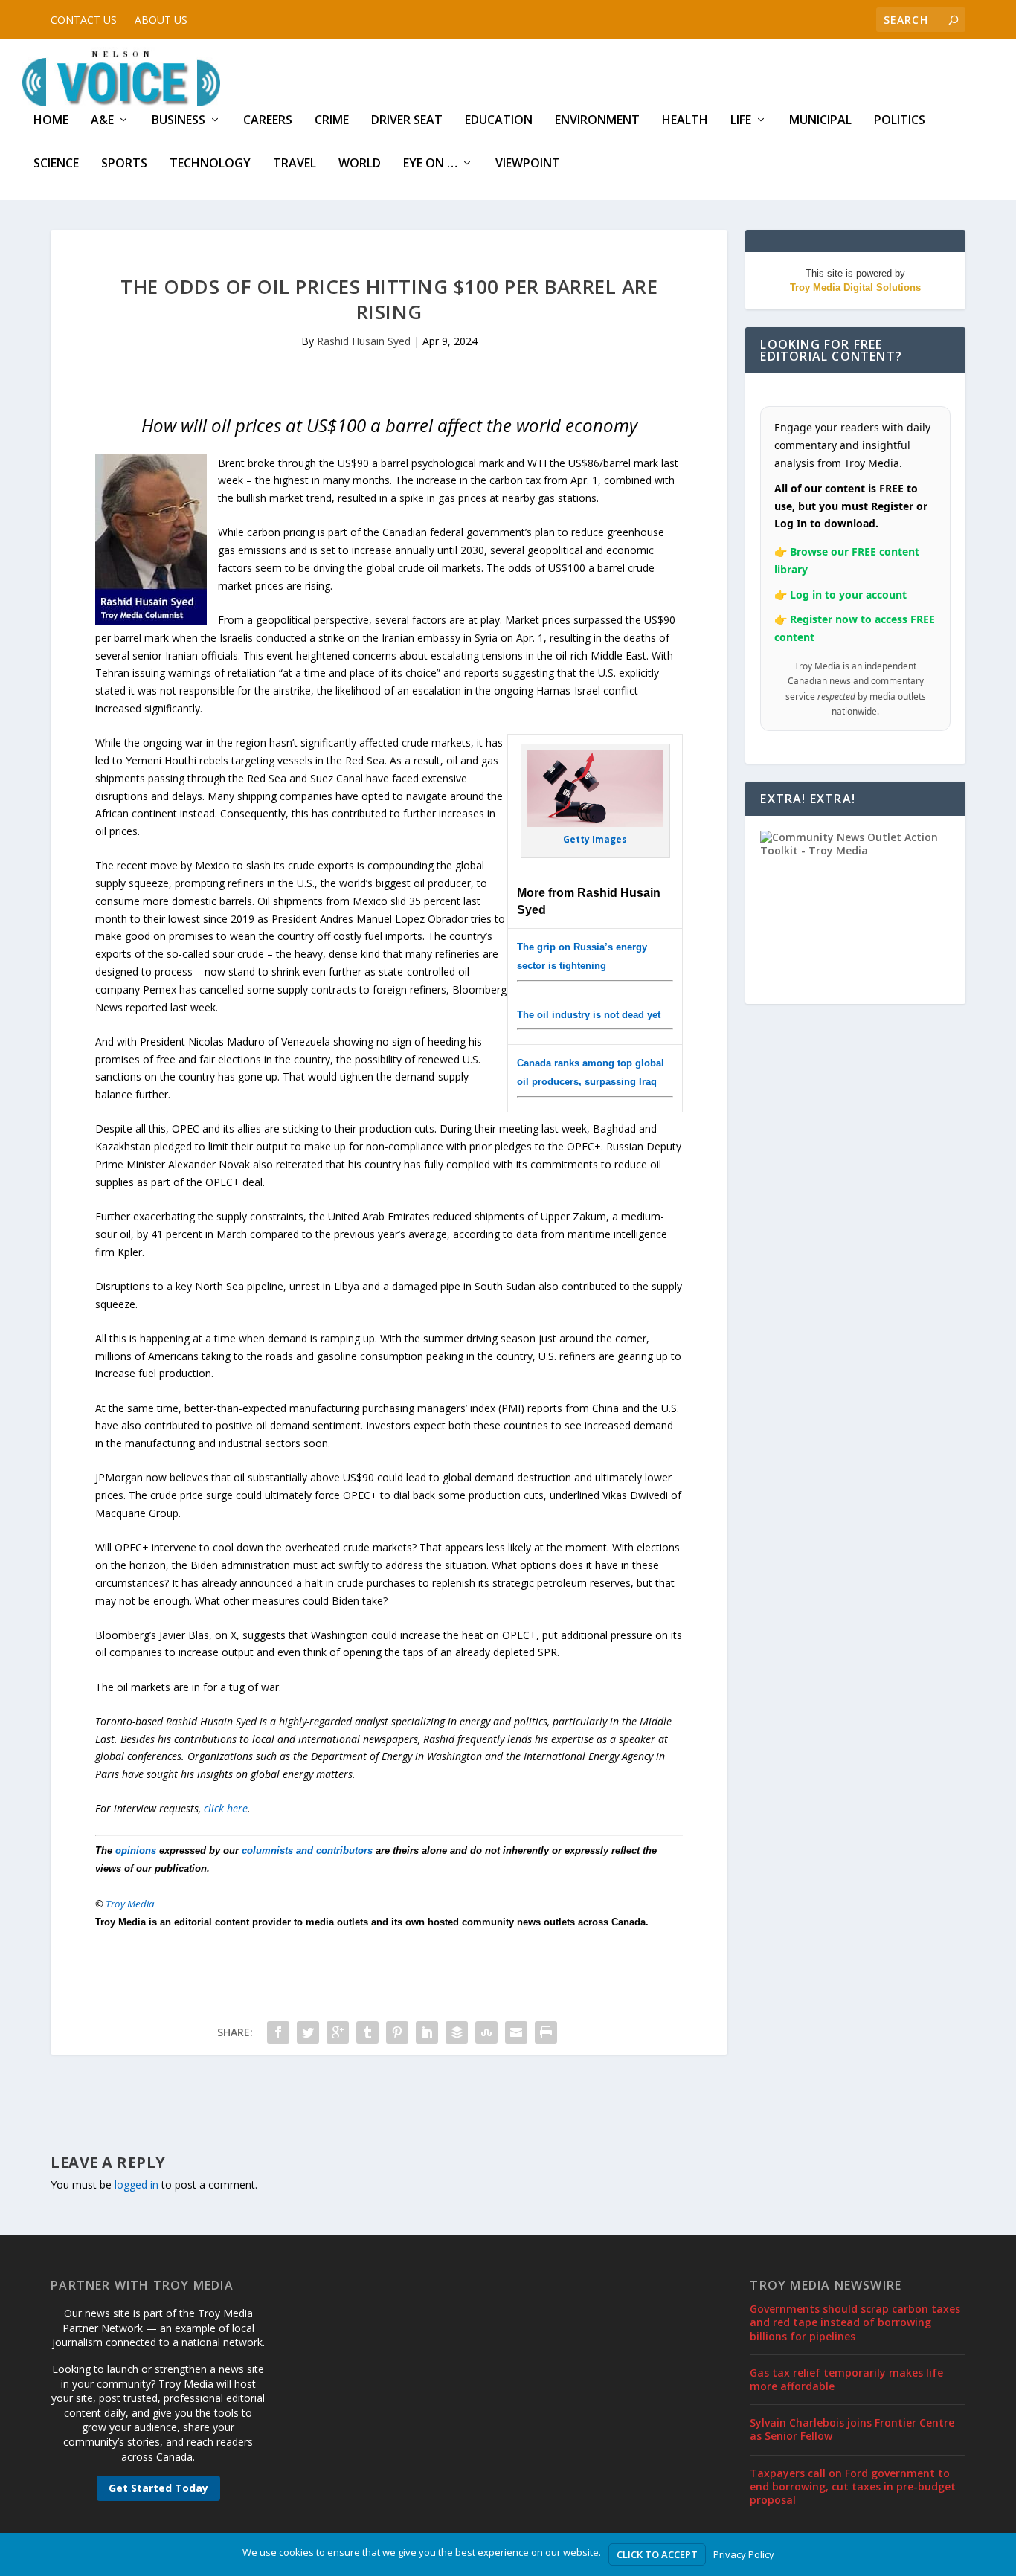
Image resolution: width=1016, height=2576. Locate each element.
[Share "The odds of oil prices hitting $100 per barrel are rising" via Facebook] (278, 2032)
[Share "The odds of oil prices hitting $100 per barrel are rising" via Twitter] (308, 2032)
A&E (102, 121)
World (360, 164)
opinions (136, 1851)
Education (499, 121)
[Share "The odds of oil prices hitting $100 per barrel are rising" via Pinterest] (397, 2032)
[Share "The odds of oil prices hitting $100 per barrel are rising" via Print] (546, 2032)
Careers (268, 121)
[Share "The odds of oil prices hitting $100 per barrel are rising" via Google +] (338, 2032)
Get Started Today (158, 2488)
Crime (332, 121)
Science (56, 164)
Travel (295, 164)
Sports (124, 164)
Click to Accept (657, 2554)
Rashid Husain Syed (364, 341)
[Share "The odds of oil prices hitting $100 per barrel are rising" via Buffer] (457, 2032)
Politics (900, 121)
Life (741, 121)
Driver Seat (407, 121)
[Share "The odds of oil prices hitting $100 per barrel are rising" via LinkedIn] (427, 2032)
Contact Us (84, 20)
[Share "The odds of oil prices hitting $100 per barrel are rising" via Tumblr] (367, 2032)
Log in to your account (848, 595)
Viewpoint (528, 164)
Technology (210, 164)
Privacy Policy (744, 2554)
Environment (597, 121)
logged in (136, 2184)
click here (226, 1808)
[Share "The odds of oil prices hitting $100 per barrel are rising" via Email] (516, 2032)
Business (179, 121)
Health (685, 121)
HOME (51, 121)
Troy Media (130, 1904)
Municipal (820, 121)
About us (161, 20)
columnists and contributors (307, 1851)
